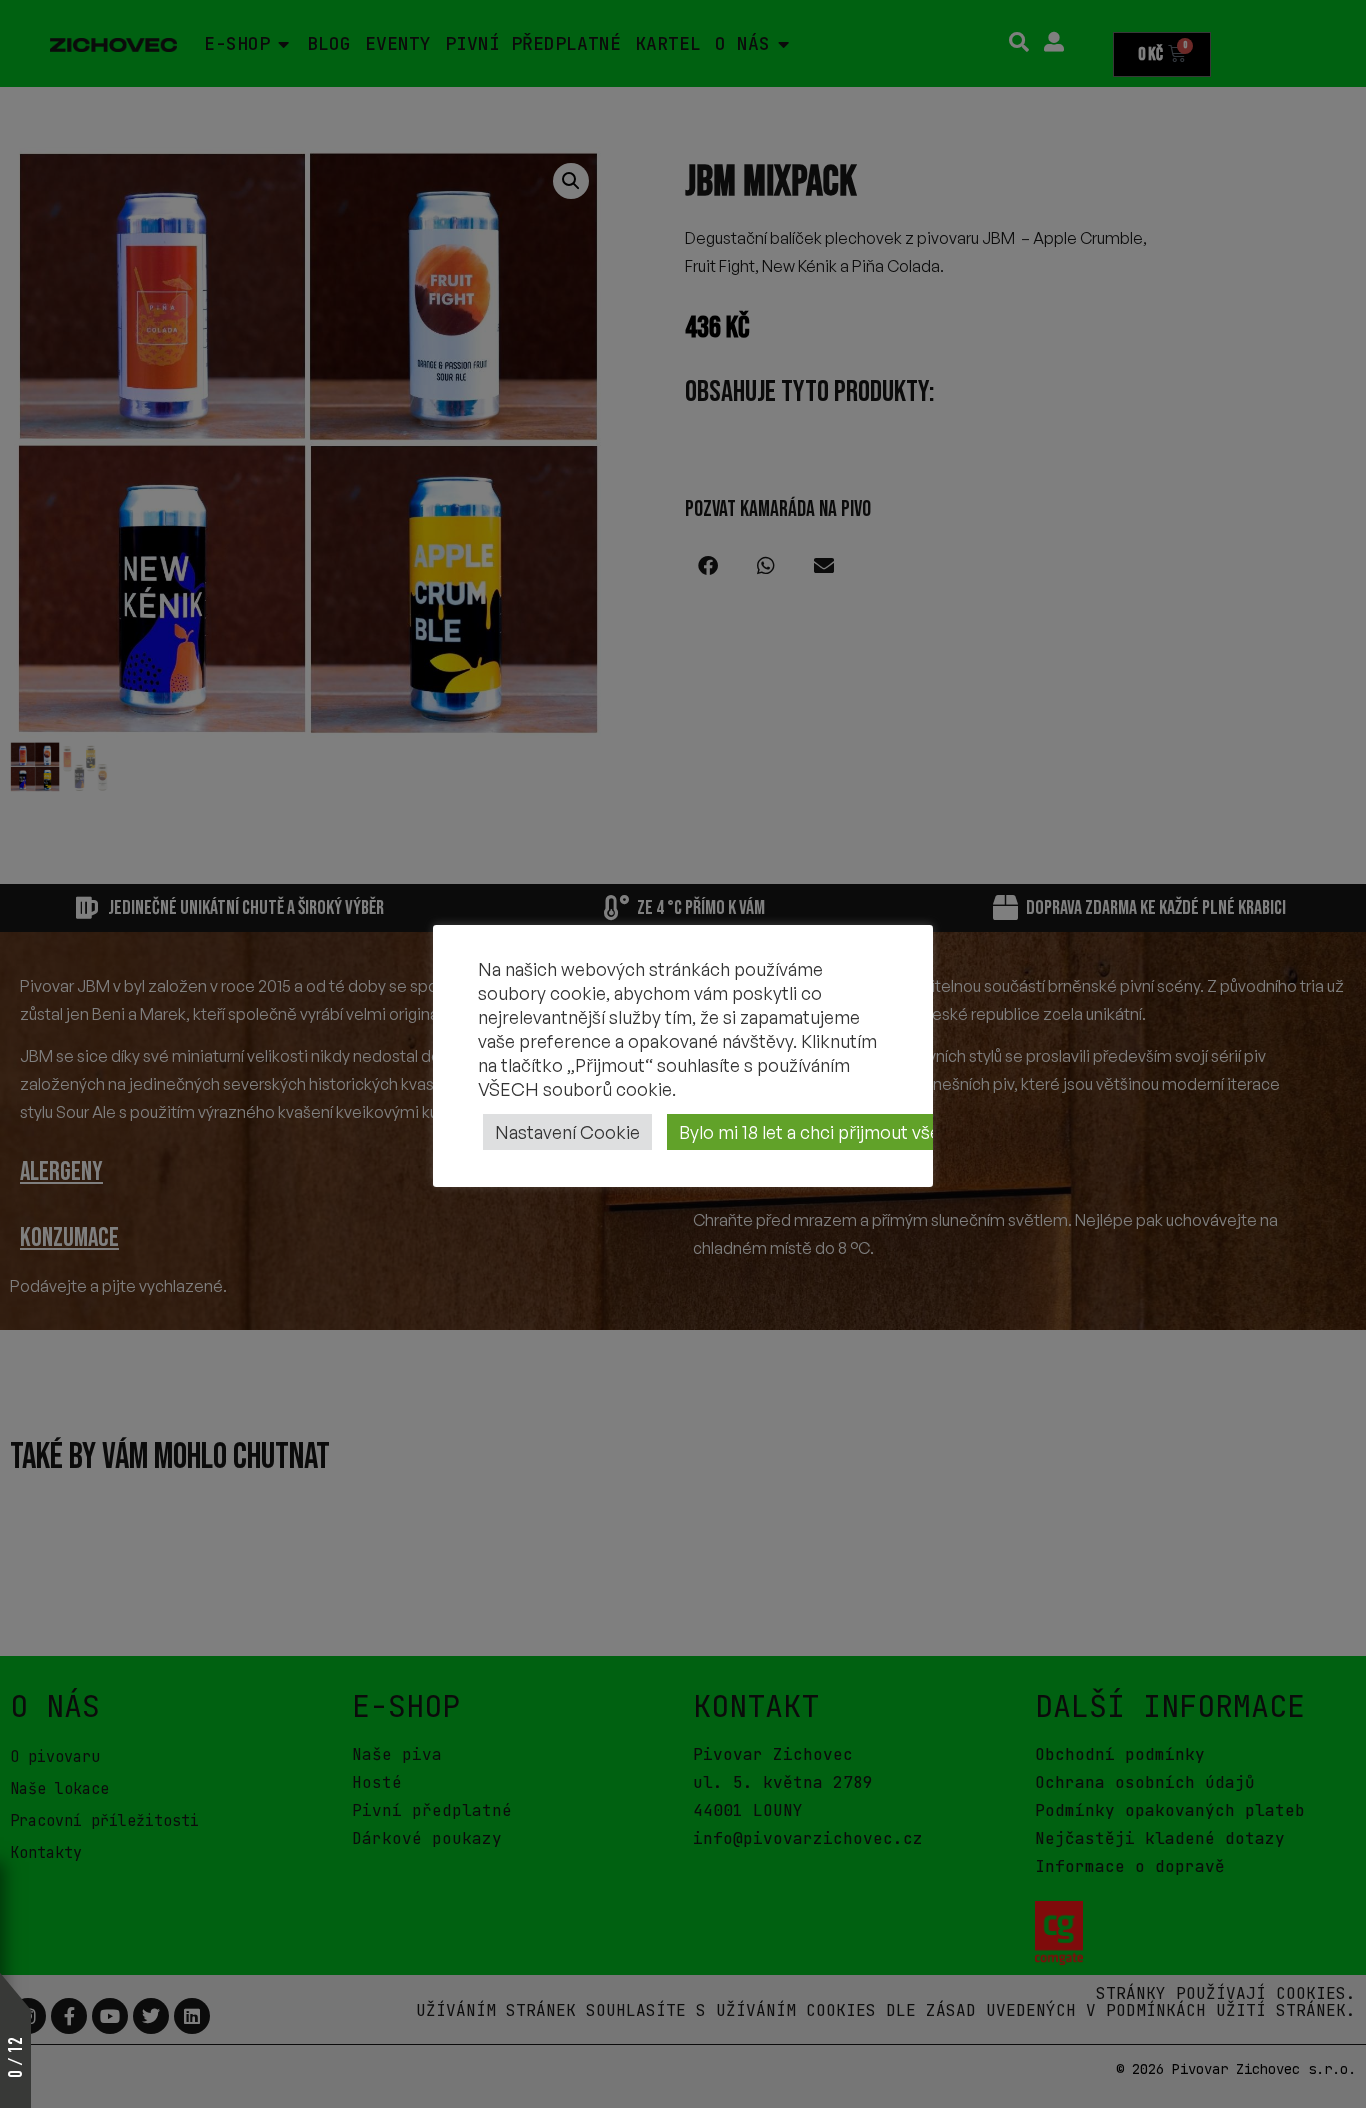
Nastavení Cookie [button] (567, 1132)
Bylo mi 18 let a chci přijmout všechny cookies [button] (863, 1132)
